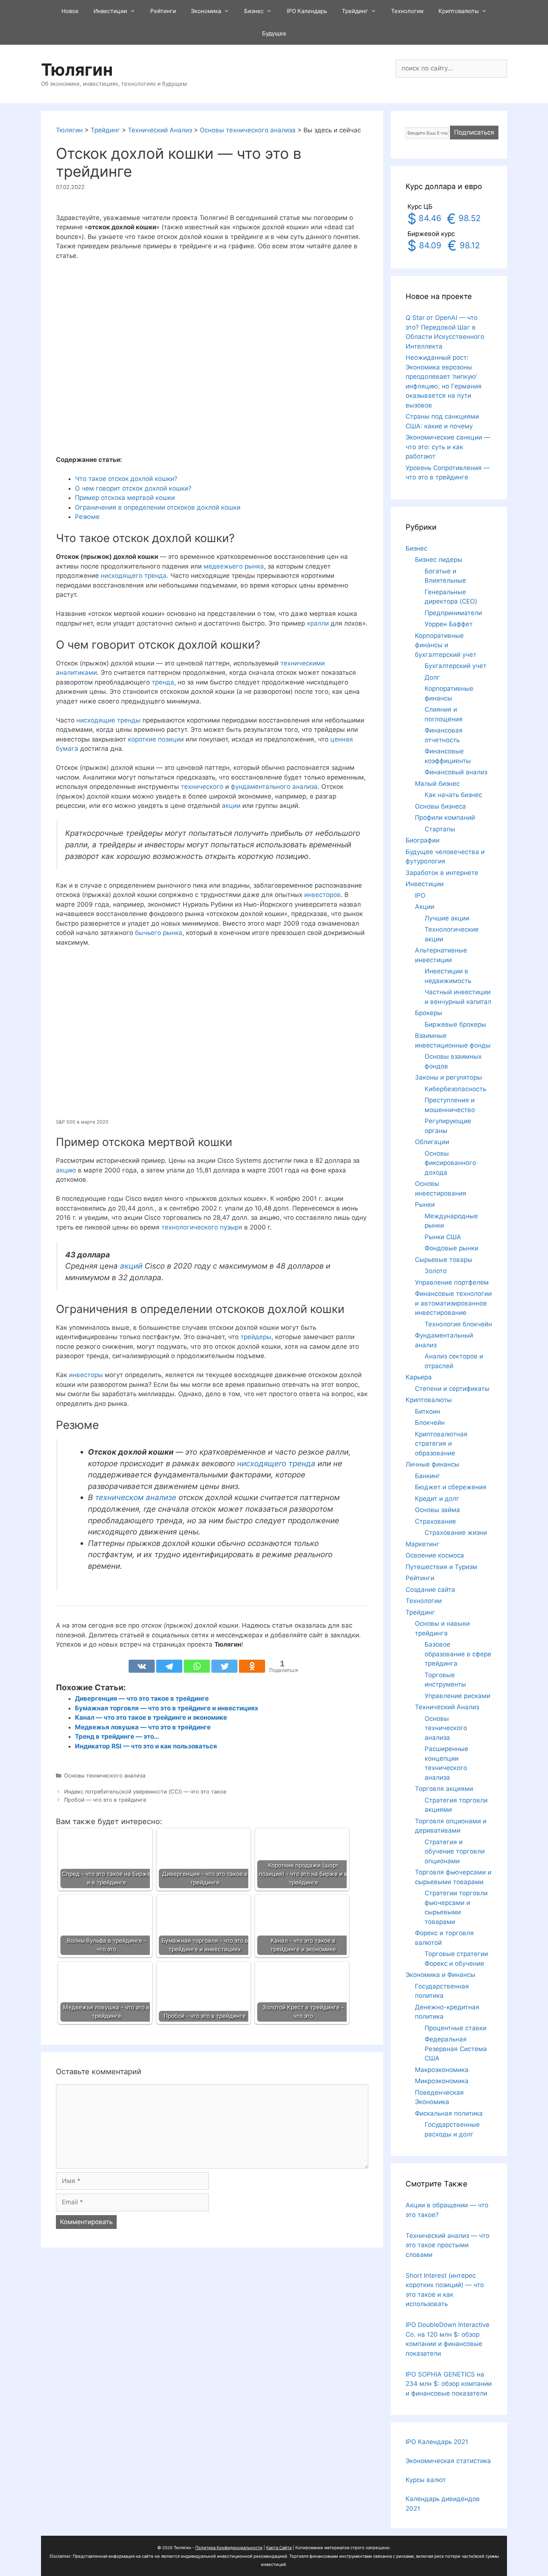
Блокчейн (430, 1423)
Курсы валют (426, 2480)
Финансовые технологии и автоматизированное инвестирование (453, 1303)
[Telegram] (169, 1666)
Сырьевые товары (444, 1260)
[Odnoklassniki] (252, 1666)
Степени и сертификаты (452, 1389)
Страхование (435, 1521)
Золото (436, 1271)
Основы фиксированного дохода (450, 1163)
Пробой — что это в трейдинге (105, 1800)
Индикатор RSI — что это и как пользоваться (146, 1746)
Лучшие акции (447, 918)
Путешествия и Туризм (441, 1567)
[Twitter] (224, 1666)
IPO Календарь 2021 (437, 2442)
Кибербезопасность (455, 1089)
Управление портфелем (452, 1282)
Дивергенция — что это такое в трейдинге (142, 1698)
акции (231, 806)
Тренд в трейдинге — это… (117, 1736)
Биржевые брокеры (455, 1024)
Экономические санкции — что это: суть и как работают (448, 447)
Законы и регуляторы (448, 1077)
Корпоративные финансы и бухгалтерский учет (446, 645)
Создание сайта (430, 1590)
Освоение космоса (435, 1555)
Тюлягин (77, 70)
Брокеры (429, 1013)
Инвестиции (110, 11)
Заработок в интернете (442, 873)
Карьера (419, 1377)
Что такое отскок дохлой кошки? (126, 479)
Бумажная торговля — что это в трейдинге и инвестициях (167, 1708)
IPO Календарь (307, 11)
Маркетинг (423, 1544)
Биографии (423, 840)
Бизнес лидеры (439, 560)
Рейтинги (163, 11)
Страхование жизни (456, 1533)
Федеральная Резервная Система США (456, 2049)
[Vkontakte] (142, 1666)
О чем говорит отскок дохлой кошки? (133, 488)
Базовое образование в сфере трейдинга (458, 1654)
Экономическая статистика (448, 2461)
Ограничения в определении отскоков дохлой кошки (158, 507)
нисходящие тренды (108, 720)
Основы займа (437, 1510)
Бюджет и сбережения (451, 1487)
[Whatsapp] (197, 1666)
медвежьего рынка (234, 566)
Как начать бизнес (453, 795)
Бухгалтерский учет (456, 666)
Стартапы (440, 829)
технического (202, 787)
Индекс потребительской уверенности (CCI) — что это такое (145, 1791)
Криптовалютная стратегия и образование (441, 1444)
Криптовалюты (459, 11)
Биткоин (428, 1411)
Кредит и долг (437, 1499)
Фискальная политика (449, 2113)
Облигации (432, 1142)
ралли (319, 623)
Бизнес (254, 11)
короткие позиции (156, 739)
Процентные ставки (456, 2028)
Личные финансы (432, 1464)
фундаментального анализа (274, 787)
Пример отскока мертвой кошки (125, 498)
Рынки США (443, 1237)
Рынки (425, 1204)
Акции (425, 907)
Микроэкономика (442, 2081)
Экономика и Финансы (440, 1975)
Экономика (206, 11)
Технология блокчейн (458, 1324)
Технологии (407, 11)
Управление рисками (457, 1696)
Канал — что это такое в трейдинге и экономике (151, 1717)
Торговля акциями (444, 1789)
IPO (420, 895)
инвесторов (322, 895)
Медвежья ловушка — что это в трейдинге (143, 1727)
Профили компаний (445, 818)
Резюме (87, 517)
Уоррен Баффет (449, 624)
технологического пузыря (202, 1227)
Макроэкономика (442, 2070)
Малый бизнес (437, 784)
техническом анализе (136, 1497)
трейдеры (256, 1337)
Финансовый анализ (456, 772)
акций (131, 1266)
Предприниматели (453, 613)
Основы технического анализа (105, 1775)
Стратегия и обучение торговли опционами (455, 1851)
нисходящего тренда (134, 576)
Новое (70, 11)
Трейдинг (355, 11)
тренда (163, 682)
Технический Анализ (447, 1707)
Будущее (274, 33)
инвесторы (86, 1375)
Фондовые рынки (451, 1248)
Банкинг (428, 1476)
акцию (66, 1170)
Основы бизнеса (440, 806)
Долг (432, 677)
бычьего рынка (159, 933)
